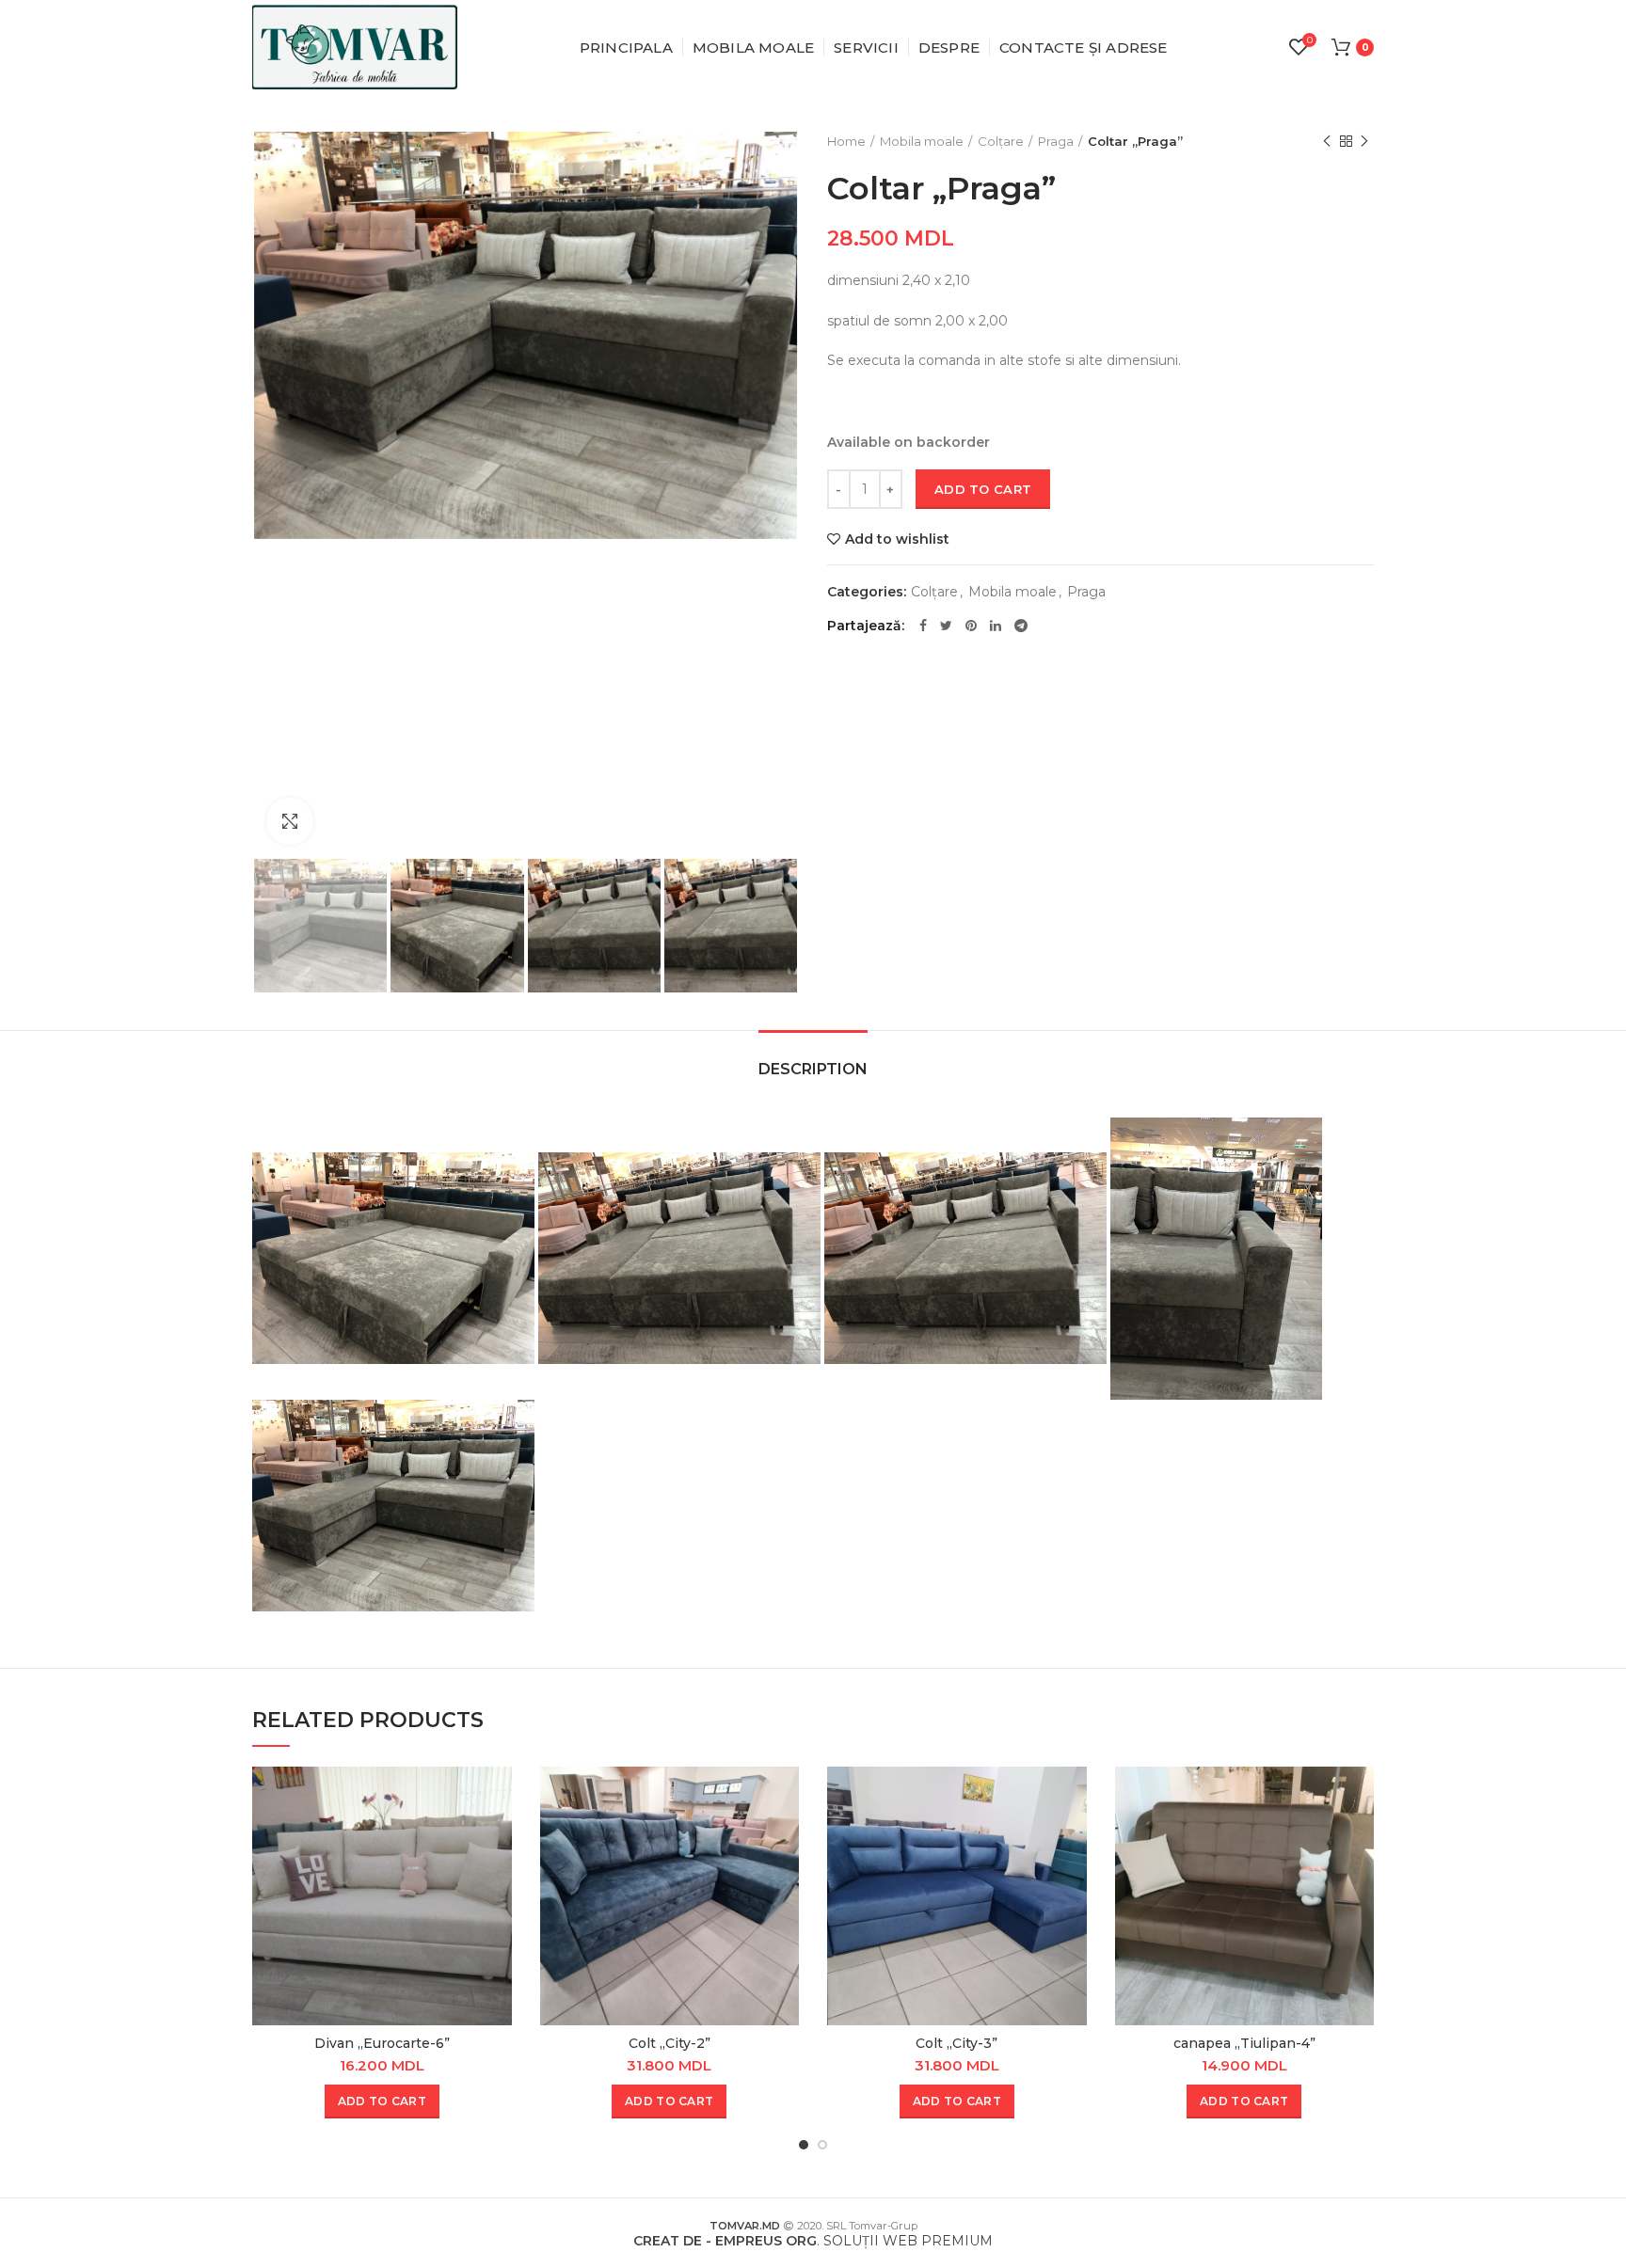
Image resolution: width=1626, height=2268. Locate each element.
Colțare (1001, 141)
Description (813, 1069)
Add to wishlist (897, 539)
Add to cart (983, 489)
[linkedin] (996, 626)
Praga (1056, 141)
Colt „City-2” (670, 2043)
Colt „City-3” (956, 2043)
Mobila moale (922, 141)
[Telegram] (1021, 626)
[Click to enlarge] (290, 821)
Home (846, 141)
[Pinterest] (971, 626)
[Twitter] (946, 626)
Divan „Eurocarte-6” (382, 2043)
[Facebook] (923, 626)
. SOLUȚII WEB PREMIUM (813, 2241)
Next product (1364, 141)
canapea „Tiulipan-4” (1244, 2043)
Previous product (1327, 141)
